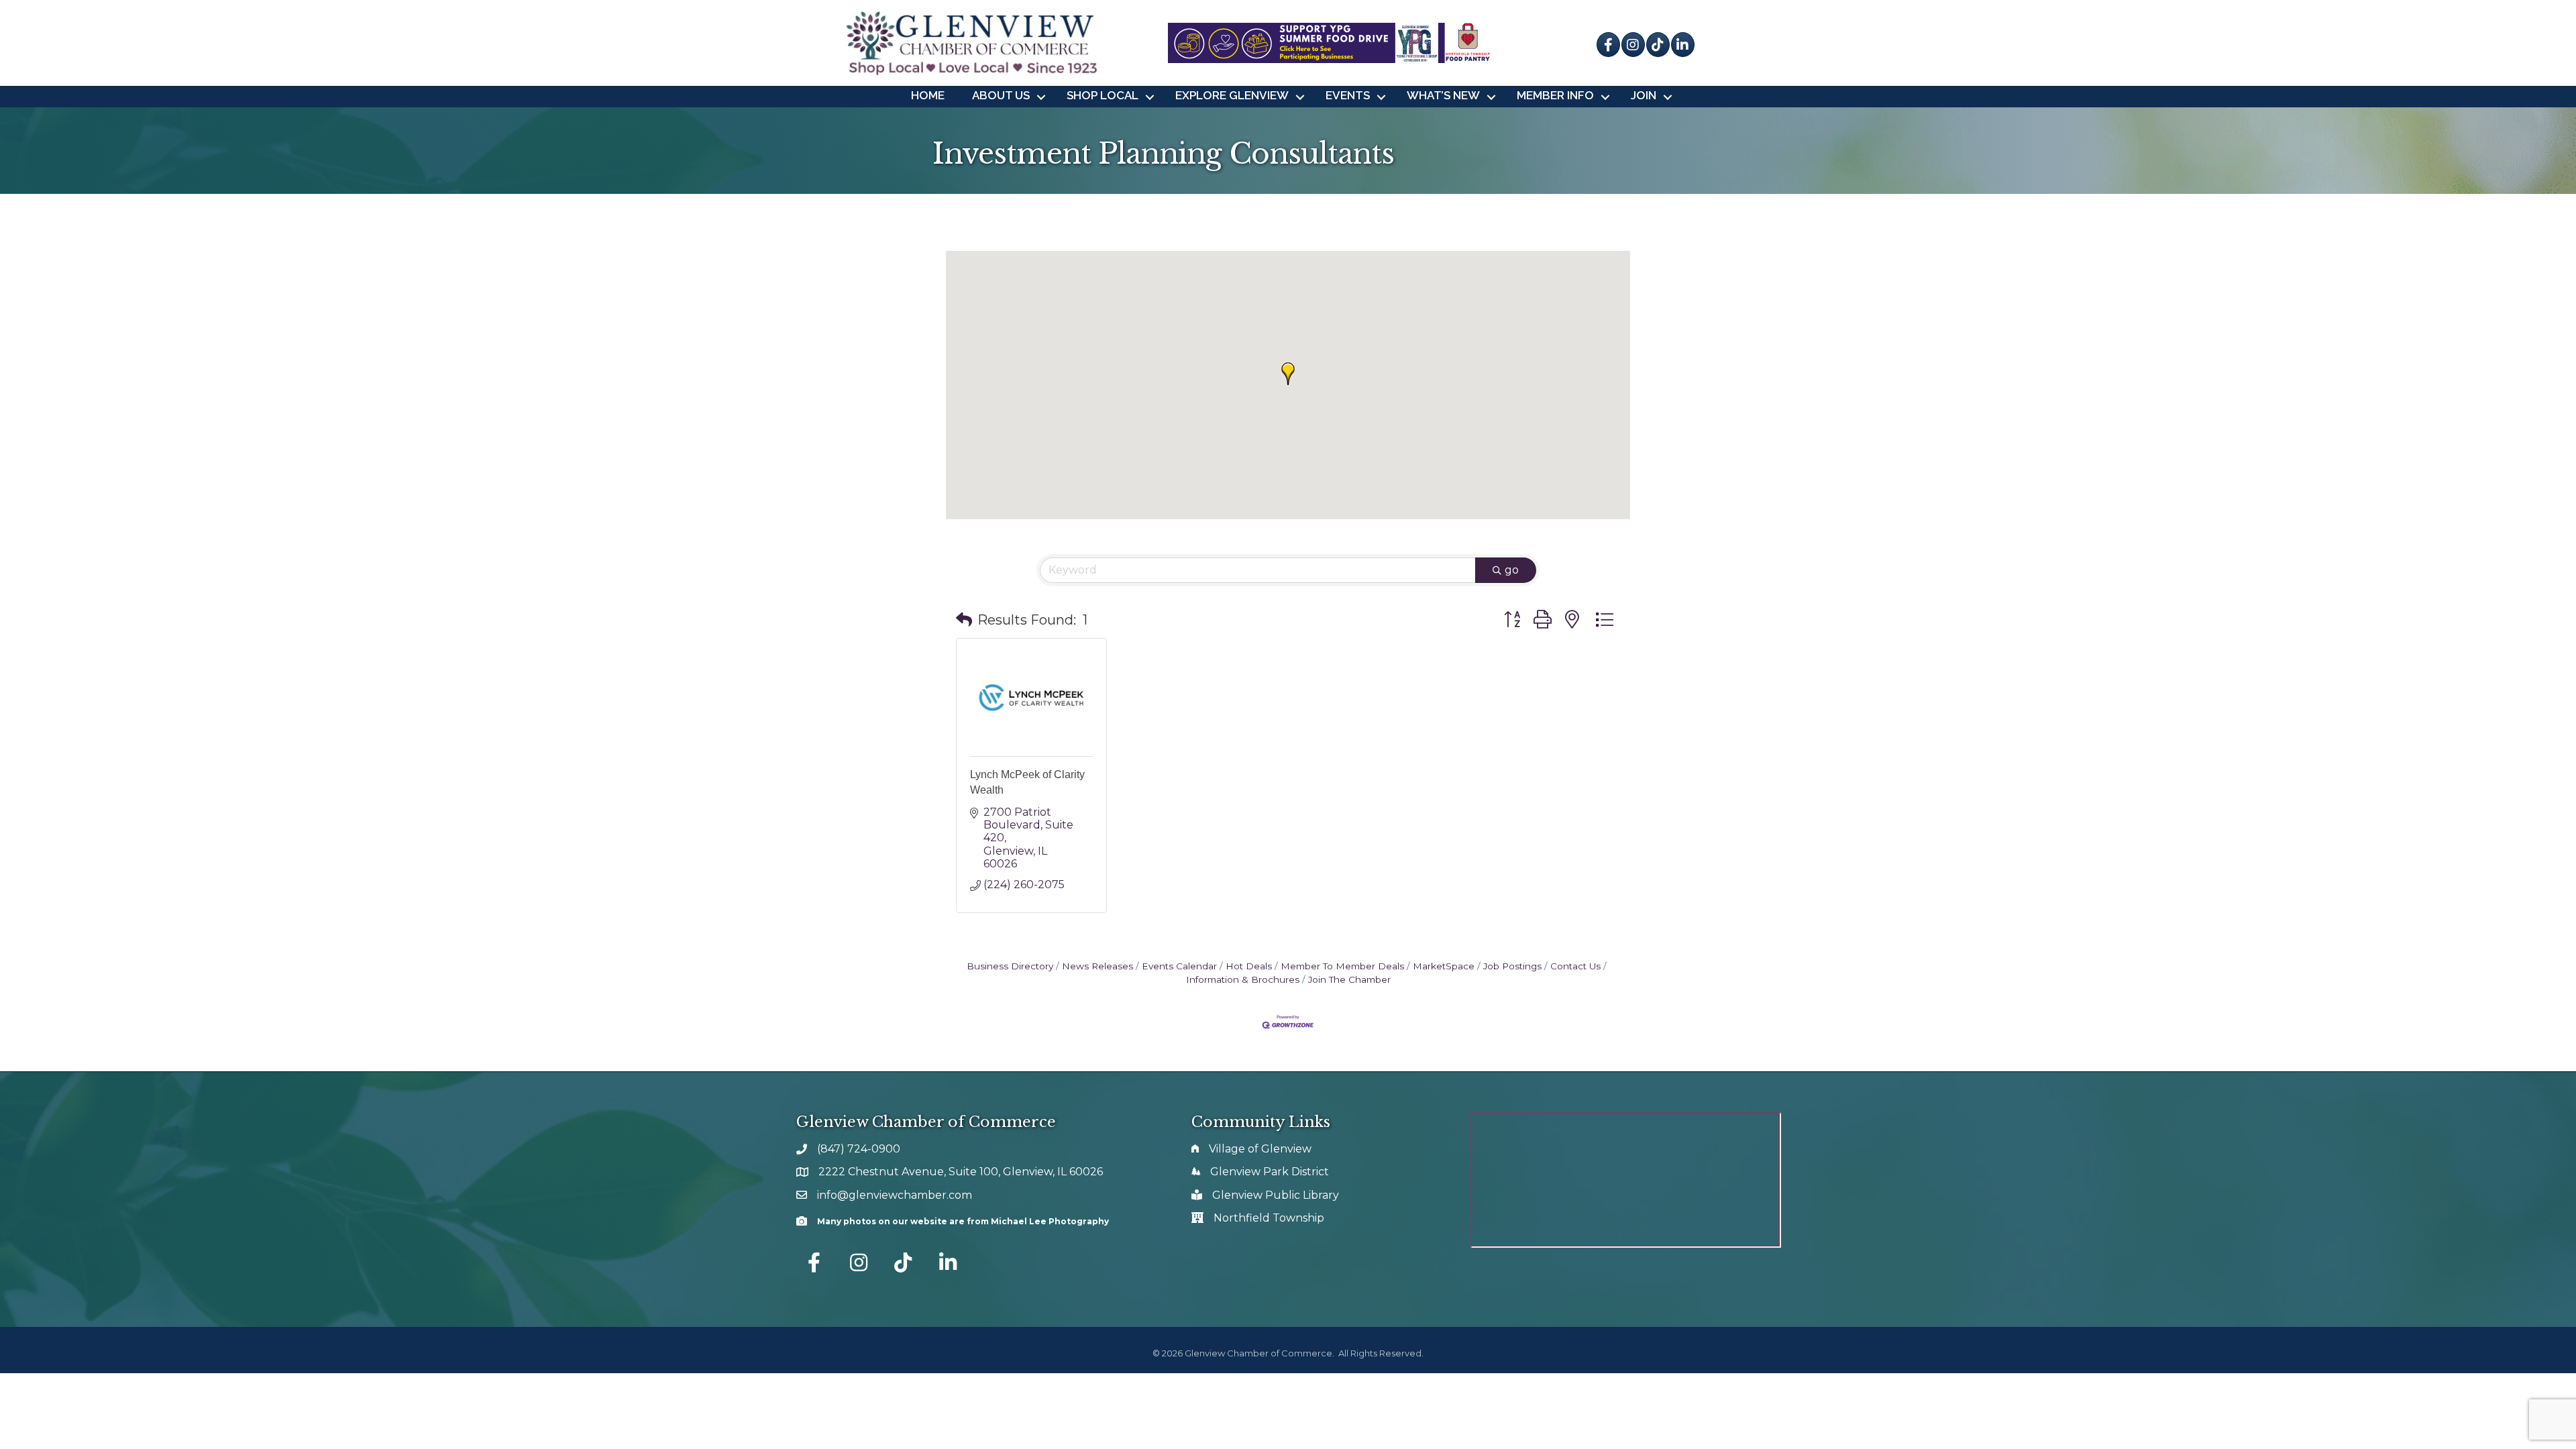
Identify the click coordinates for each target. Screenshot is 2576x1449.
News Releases (1097, 966)
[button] (1288, 374)
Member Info (1555, 95)
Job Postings (1512, 966)
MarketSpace (1444, 966)
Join (1644, 95)
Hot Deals (1249, 966)
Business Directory (1010, 966)
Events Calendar (1179, 966)
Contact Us (1575, 966)
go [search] (1512, 570)
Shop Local (1103, 95)
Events (1348, 95)
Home (928, 95)
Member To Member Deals (1342, 966)
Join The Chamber (1349, 979)
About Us (1001, 95)
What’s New (1443, 95)
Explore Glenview (1232, 95)
